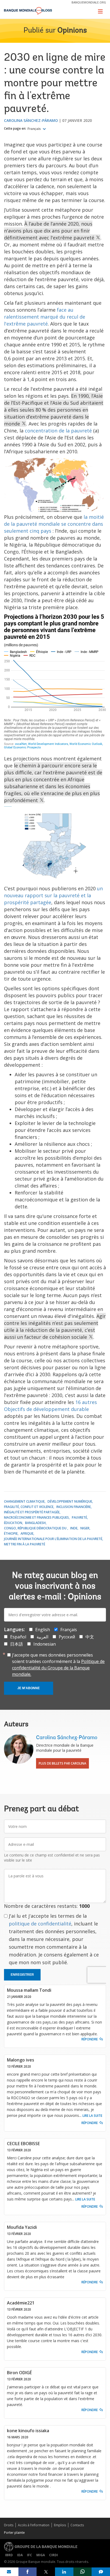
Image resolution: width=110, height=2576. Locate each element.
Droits (9, 2525)
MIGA (41, 2555)
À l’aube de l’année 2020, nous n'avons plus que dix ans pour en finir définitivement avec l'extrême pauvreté (50, 231)
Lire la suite (92, 2116)
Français (35, 129)
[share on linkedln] (64, 2572)
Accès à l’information (34, 2525)
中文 (90, 1637)
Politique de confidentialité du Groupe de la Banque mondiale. (58, 1668)
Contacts (77, 2525)
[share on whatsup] (83, 2572)
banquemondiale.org (89, 2)
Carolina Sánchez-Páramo (31, 120)
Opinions (72, 31)
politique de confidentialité (40, 1924)
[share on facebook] (28, 2572)
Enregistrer (22, 1975)
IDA (20, 2555)
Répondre (90, 2039)
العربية (42, 1637)
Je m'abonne (29, 1688)
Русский (67, 1637)
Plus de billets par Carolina (62, 1763)
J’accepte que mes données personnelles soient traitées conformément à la (58, 1665)
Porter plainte (14, 2533)
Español (18, 1637)
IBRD (9, 2555)
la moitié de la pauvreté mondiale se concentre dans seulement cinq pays (54, 524)
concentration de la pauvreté (58, 431)
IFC (30, 2555)
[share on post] (46, 2572)
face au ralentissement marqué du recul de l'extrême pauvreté (45, 317)
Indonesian (45, 1644)
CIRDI (54, 2555)
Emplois (60, 2525)
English (43, 1630)
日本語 (17, 1644)
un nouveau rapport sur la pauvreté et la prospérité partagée (53, 895)
